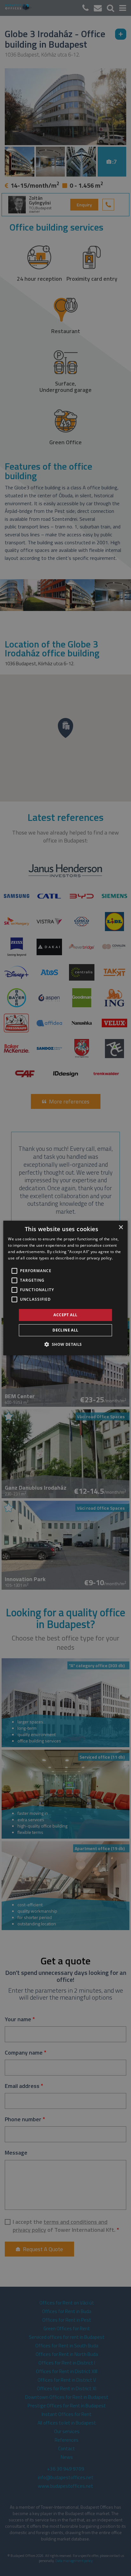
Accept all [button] (65, 1315)
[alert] (65, 1288)
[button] (65, 1344)
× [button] (121, 1228)
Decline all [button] (65, 1330)
